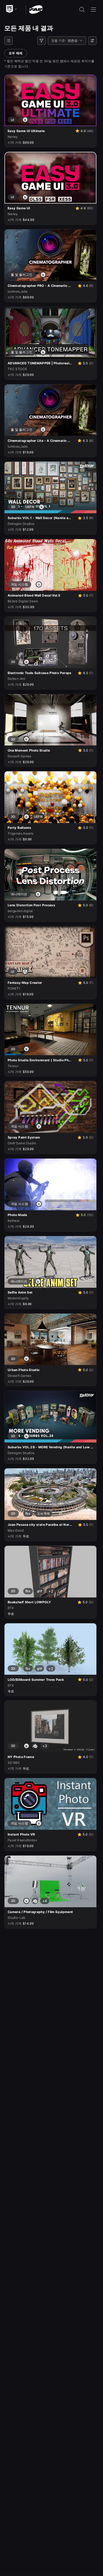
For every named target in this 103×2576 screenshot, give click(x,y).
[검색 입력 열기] (82, 9)
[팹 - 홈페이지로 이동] (36, 9)
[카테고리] (8, 41)
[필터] (41, 41)
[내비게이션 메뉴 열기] (93, 9)
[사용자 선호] (92, 41)
